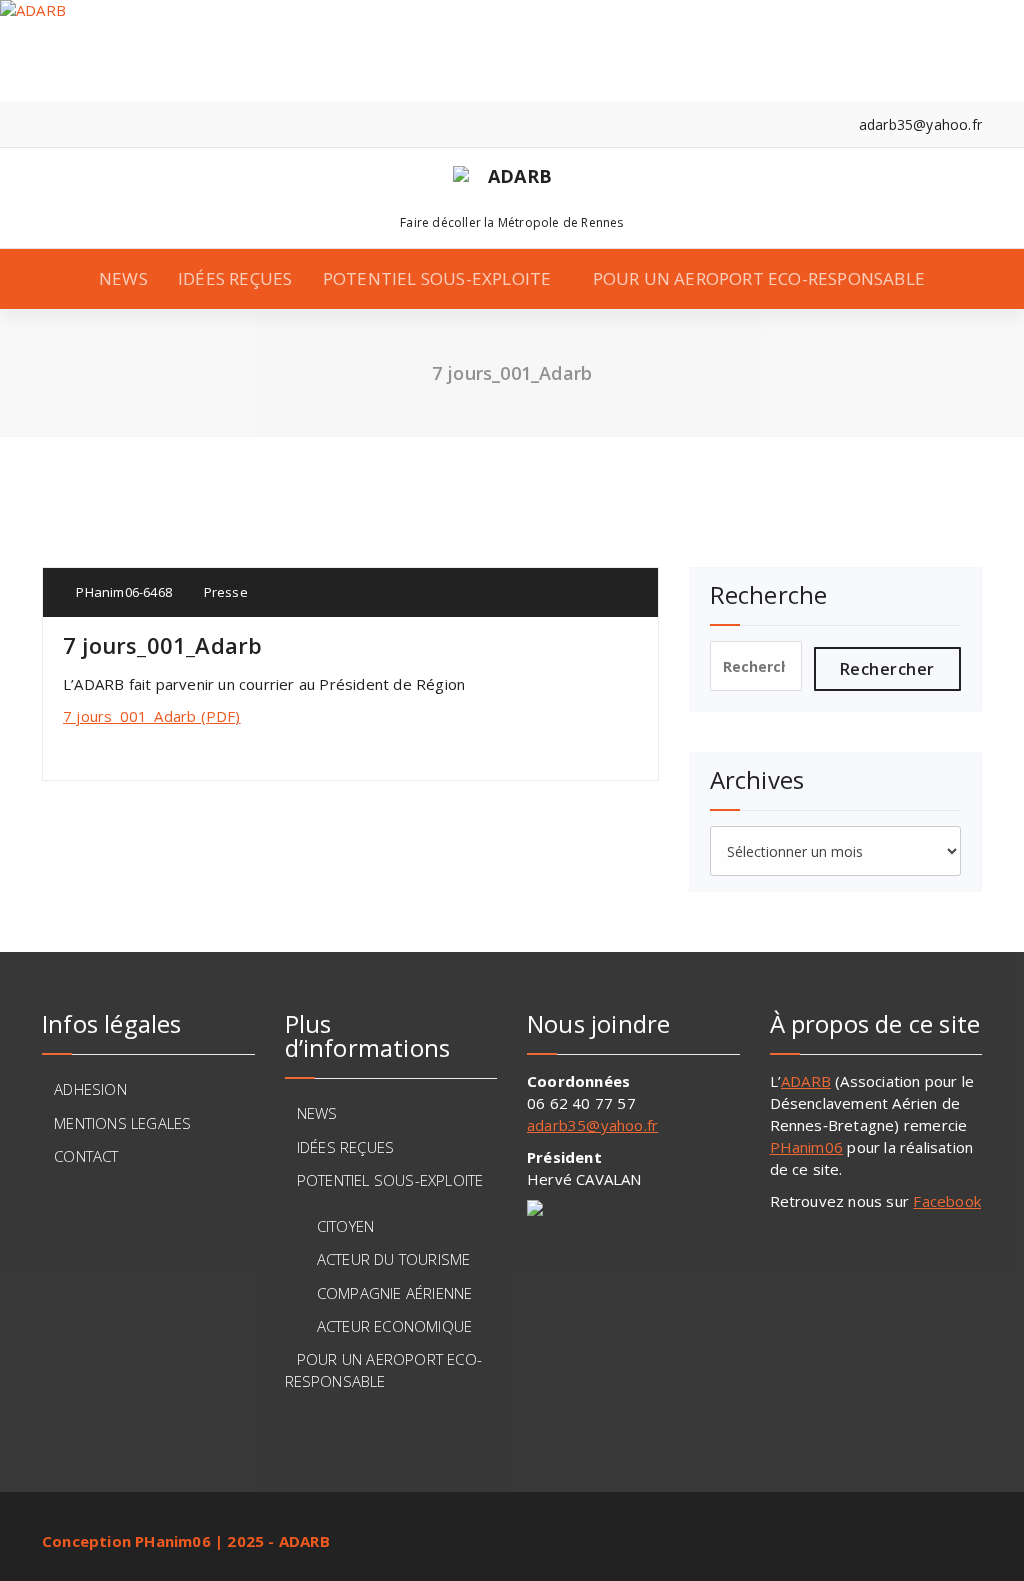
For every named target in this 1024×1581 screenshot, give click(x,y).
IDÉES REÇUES (235, 278)
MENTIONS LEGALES (122, 1123)
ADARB (806, 1081)
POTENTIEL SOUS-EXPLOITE (437, 278)
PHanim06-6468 (122, 592)
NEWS (123, 278)
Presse (226, 592)
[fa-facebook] (47, 124)
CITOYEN (345, 1226)
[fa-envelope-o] (108, 124)
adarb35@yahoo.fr (592, 1125)
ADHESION (90, 1089)
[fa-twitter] (77, 124)
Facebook (947, 1201)
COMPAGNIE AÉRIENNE (395, 1293)
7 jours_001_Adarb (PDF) (152, 716)
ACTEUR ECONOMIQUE (394, 1326)
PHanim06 (807, 1147)
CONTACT (86, 1156)
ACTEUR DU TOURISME (394, 1259)
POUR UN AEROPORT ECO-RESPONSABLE (759, 278)
